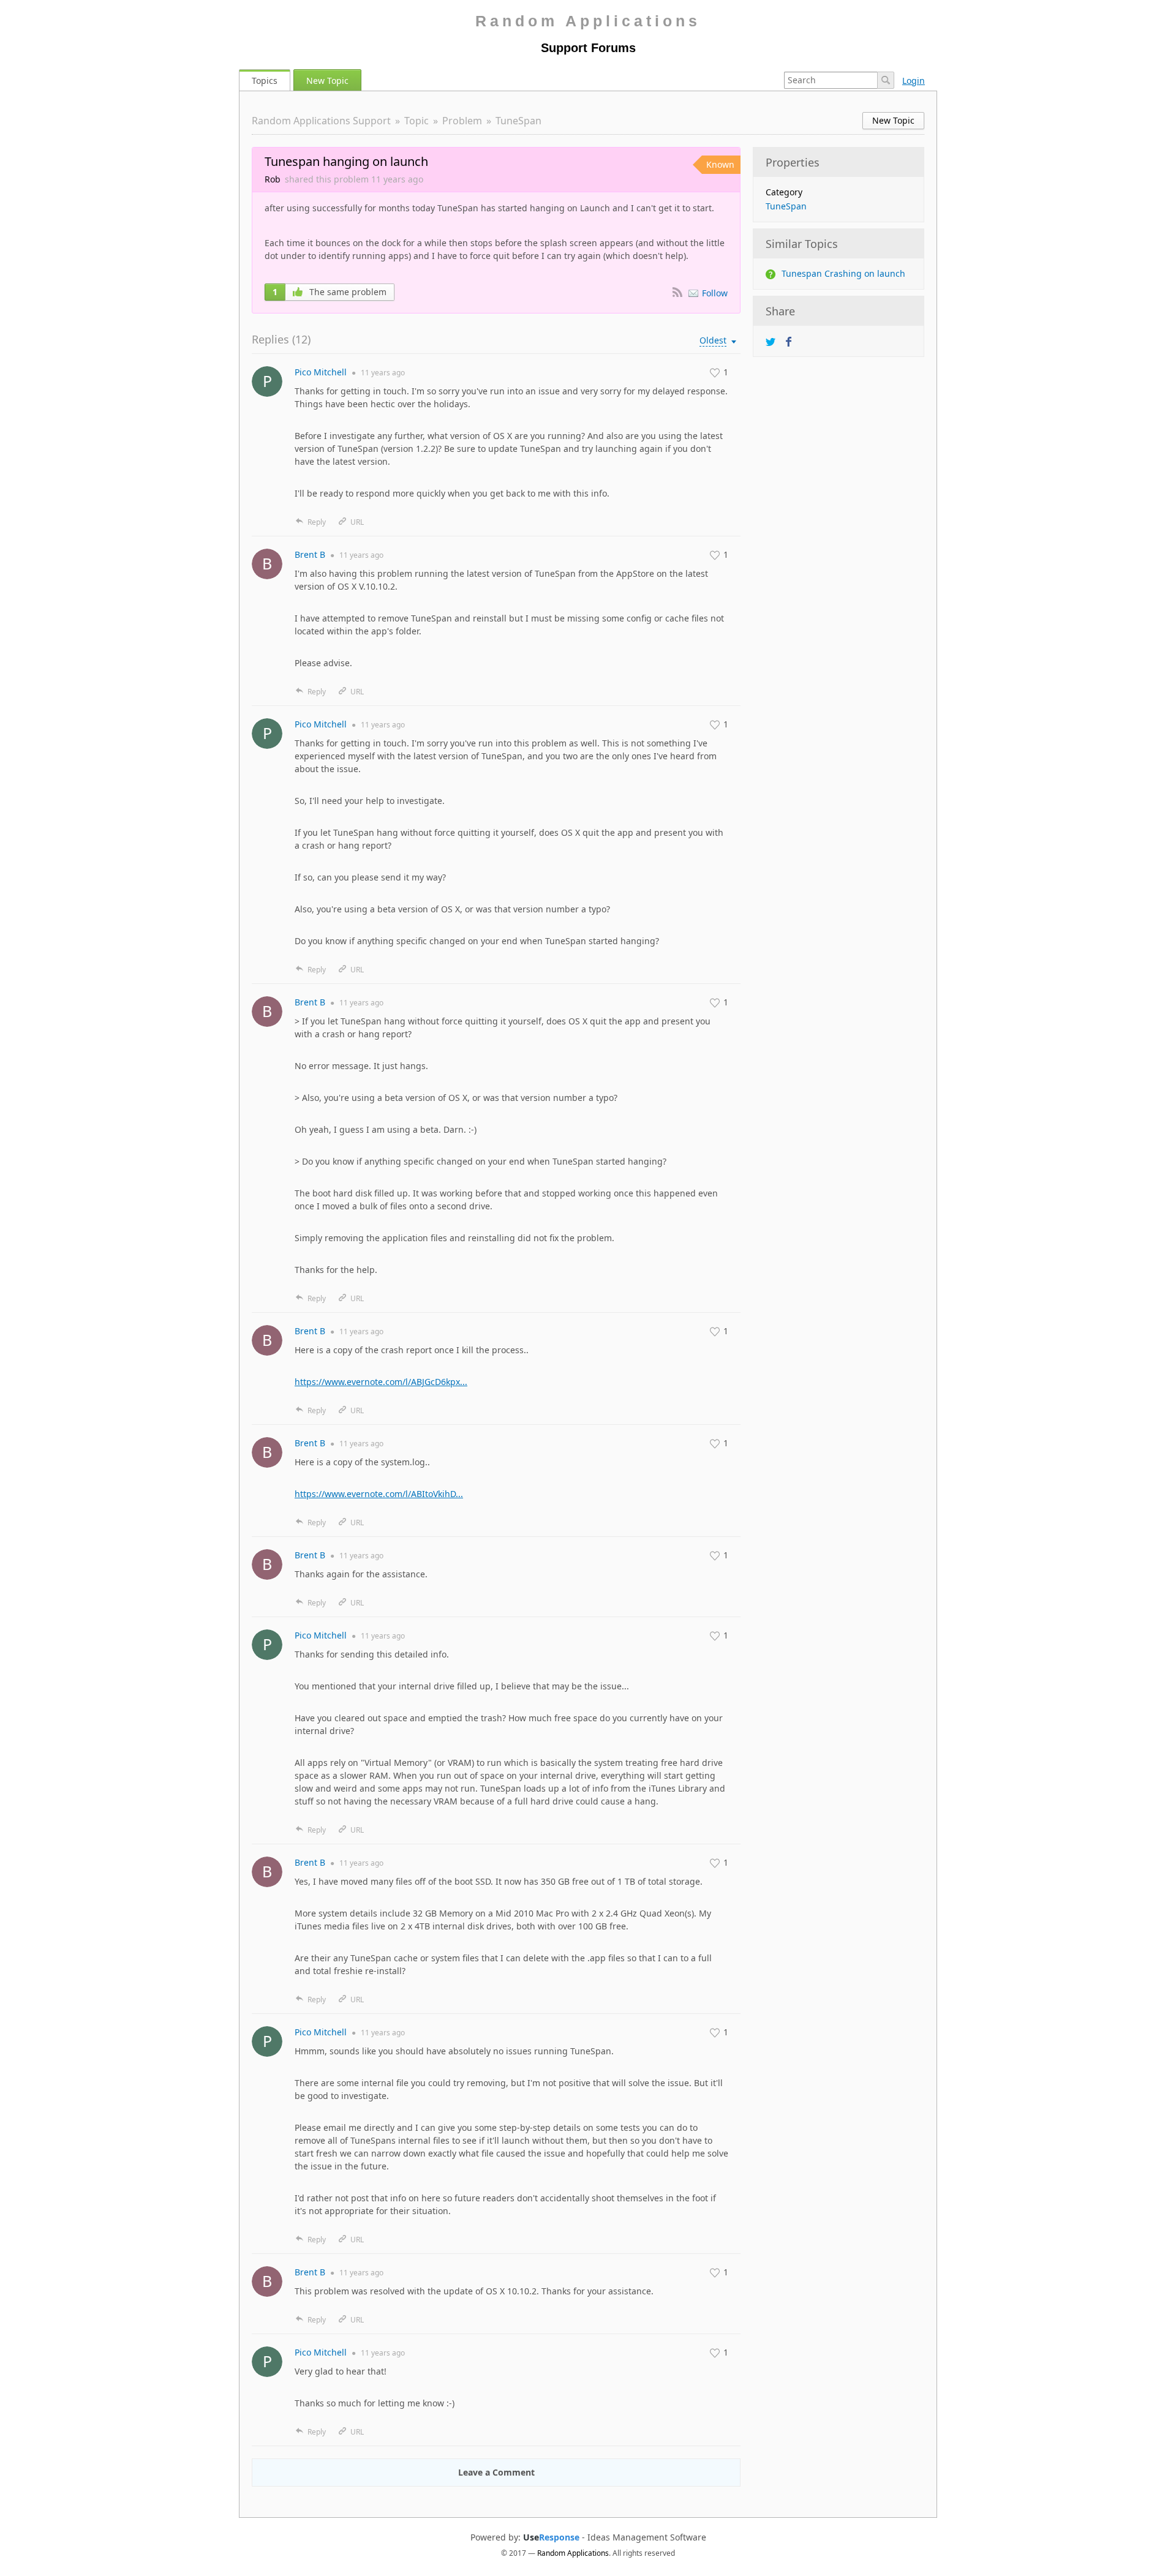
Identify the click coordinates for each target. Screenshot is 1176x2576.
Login (914, 81)
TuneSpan (518, 121)
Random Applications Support (321, 121)
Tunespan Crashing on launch (843, 273)
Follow (715, 293)
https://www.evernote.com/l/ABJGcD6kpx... (381, 1382)
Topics (265, 81)
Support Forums (588, 48)
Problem (462, 121)
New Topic (327, 81)
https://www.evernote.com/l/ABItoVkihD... (379, 1494)
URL (357, 522)
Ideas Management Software (647, 2537)
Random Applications (588, 21)
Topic (417, 121)
